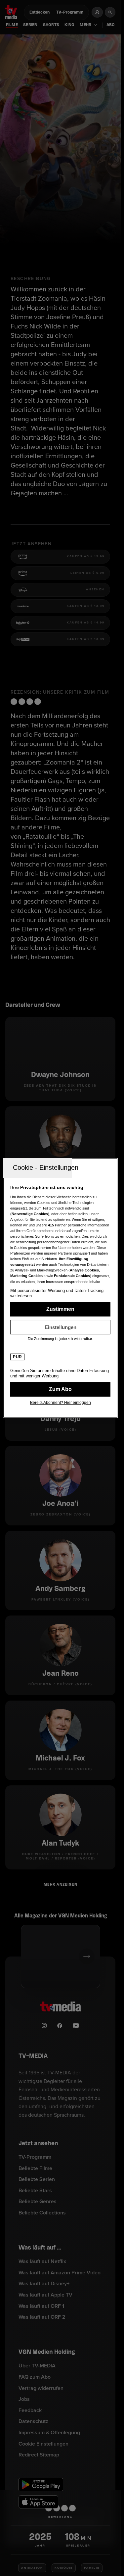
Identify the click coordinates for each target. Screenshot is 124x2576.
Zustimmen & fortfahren (60, 1309)
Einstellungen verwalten (60, 1327)
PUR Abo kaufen (60, 1389)
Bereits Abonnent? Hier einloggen (61, 1403)
